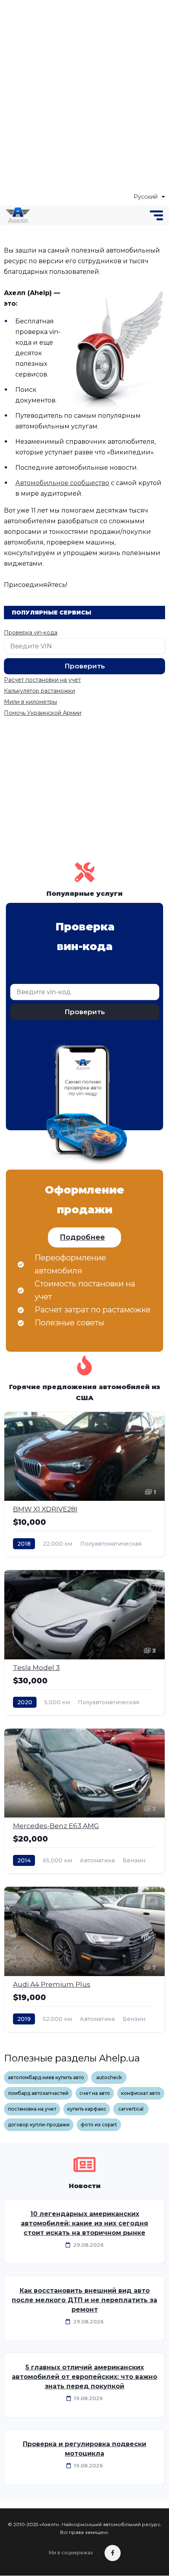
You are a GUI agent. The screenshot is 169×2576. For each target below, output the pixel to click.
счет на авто (95, 2093)
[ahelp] (18, 215)
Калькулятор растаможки (39, 691)
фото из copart (99, 2125)
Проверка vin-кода (31, 633)
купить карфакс (87, 2109)
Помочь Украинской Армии (43, 713)
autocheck (109, 2077)
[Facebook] (113, 2553)
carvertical (131, 2109)
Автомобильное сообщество (62, 483)
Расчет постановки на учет (42, 680)
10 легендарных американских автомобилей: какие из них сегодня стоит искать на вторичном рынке (84, 2223)
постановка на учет (32, 2109)
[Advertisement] (84, 96)
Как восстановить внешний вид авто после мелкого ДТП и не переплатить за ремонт (84, 2300)
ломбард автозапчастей (38, 2093)
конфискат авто (141, 2093)
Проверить (85, 666)
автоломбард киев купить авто (46, 2077)
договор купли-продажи (39, 2125)
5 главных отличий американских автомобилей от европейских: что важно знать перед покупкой (84, 2377)
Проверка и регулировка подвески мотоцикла (84, 2449)
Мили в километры (30, 702)
